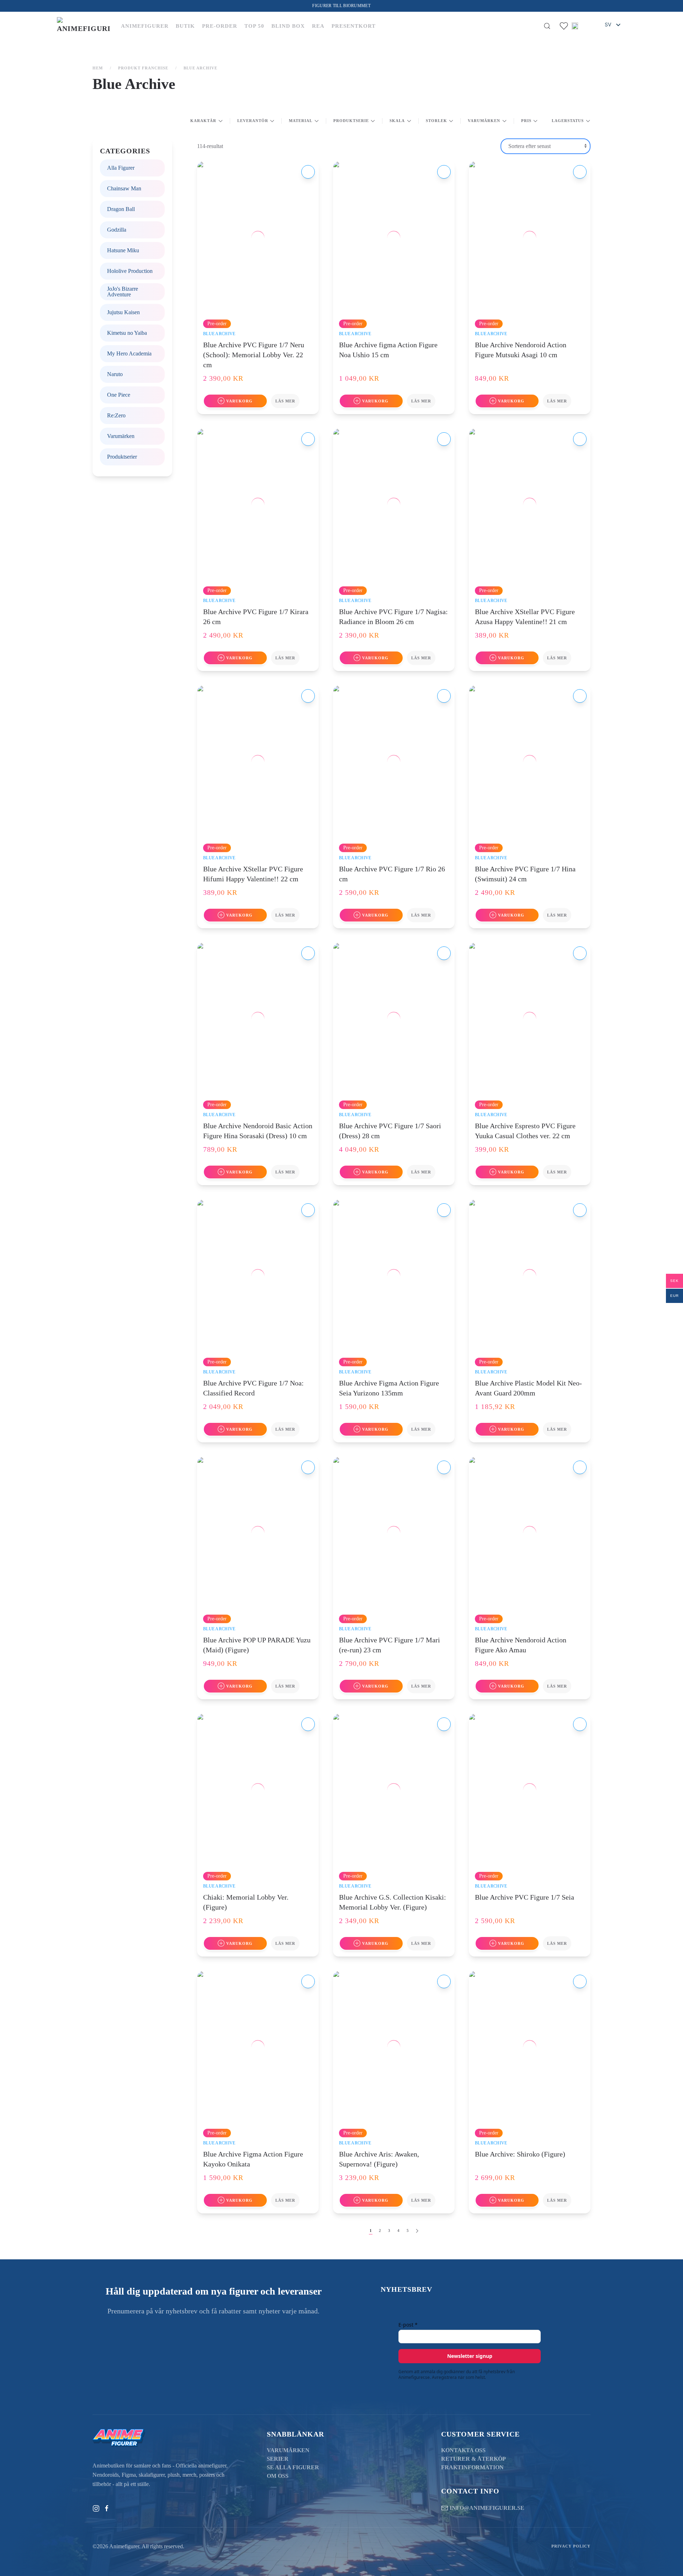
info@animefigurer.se (487, 2508)
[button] (547, 26)
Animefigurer (145, 26)
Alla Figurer (121, 168)
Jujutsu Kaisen (123, 312)
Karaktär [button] (203, 121)
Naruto (115, 374)
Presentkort (354, 26)
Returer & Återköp (473, 2459)
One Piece (119, 395)
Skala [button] (397, 121)
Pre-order (220, 26)
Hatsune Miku (123, 250)
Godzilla (117, 230)
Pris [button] (526, 121)
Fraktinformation (472, 2467)
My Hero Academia (129, 353)
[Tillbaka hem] (84, 26)
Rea (318, 26)
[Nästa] (417, 2231)
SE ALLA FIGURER (293, 2467)
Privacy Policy (571, 2546)
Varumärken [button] (484, 121)
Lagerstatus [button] (568, 121)
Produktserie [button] (351, 121)
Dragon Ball (121, 209)
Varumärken (121, 436)
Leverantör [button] (253, 121)
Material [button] (301, 121)
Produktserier (122, 457)
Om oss (278, 2476)
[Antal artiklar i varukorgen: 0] (587, 26)
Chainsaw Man (124, 188)
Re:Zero (116, 415)
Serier (278, 2459)
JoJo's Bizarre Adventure (123, 292)
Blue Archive (219, 334)
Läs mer (285, 401)
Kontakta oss (463, 2450)
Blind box (288, 26)
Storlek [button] (436, 121)
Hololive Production (130, 271)
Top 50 (254, 26)
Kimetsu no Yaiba (127, 333)
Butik (185, 26)
